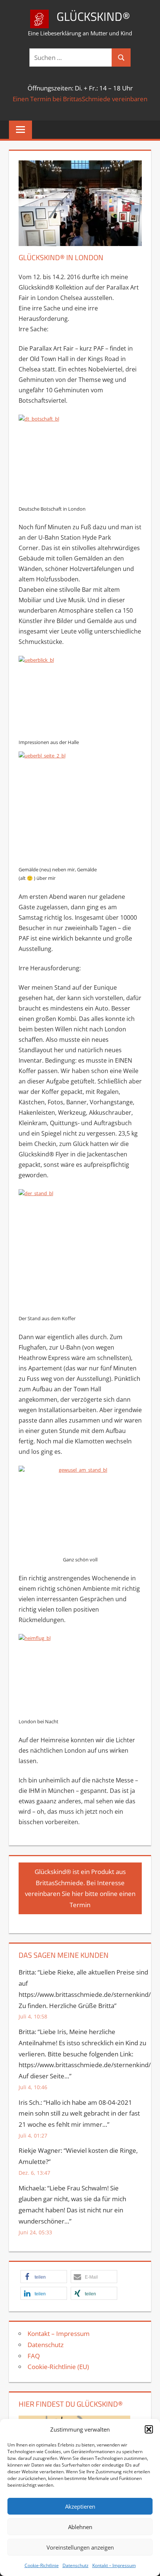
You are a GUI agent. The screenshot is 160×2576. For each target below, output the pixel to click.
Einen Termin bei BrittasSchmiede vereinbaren (80, 99)
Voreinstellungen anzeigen (80, 2547)
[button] (149, 2429)
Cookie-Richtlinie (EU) (58, 2367)
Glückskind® (93, 16)
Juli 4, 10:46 (33, 2087)
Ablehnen (80, 2527)
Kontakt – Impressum (114, 2565)
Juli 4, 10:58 (33, 2016)
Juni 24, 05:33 (35, 2232)
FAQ (34, 2356)
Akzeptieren (80, 2506)
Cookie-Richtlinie (42, 2565)
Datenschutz (76, 2565)
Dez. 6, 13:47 (34, 2173)
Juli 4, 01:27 (33, 2136)
